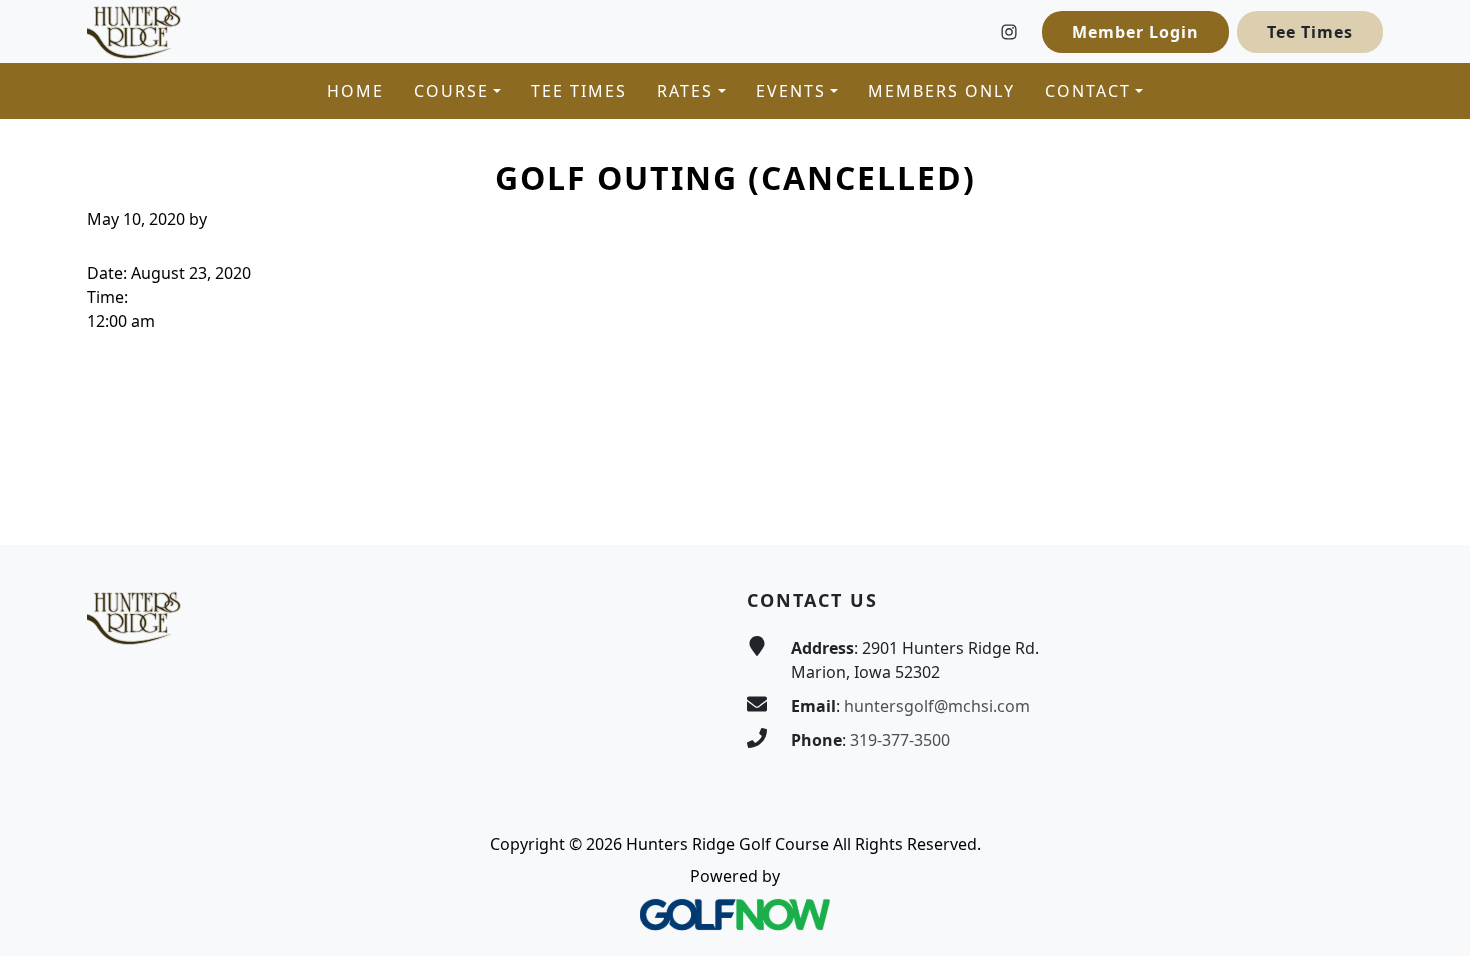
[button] (457, 91)
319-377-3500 (900, 740)
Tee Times (1310, 32)
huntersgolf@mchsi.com (937, 706)
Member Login (1135, 32)
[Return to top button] (1431, 507)
